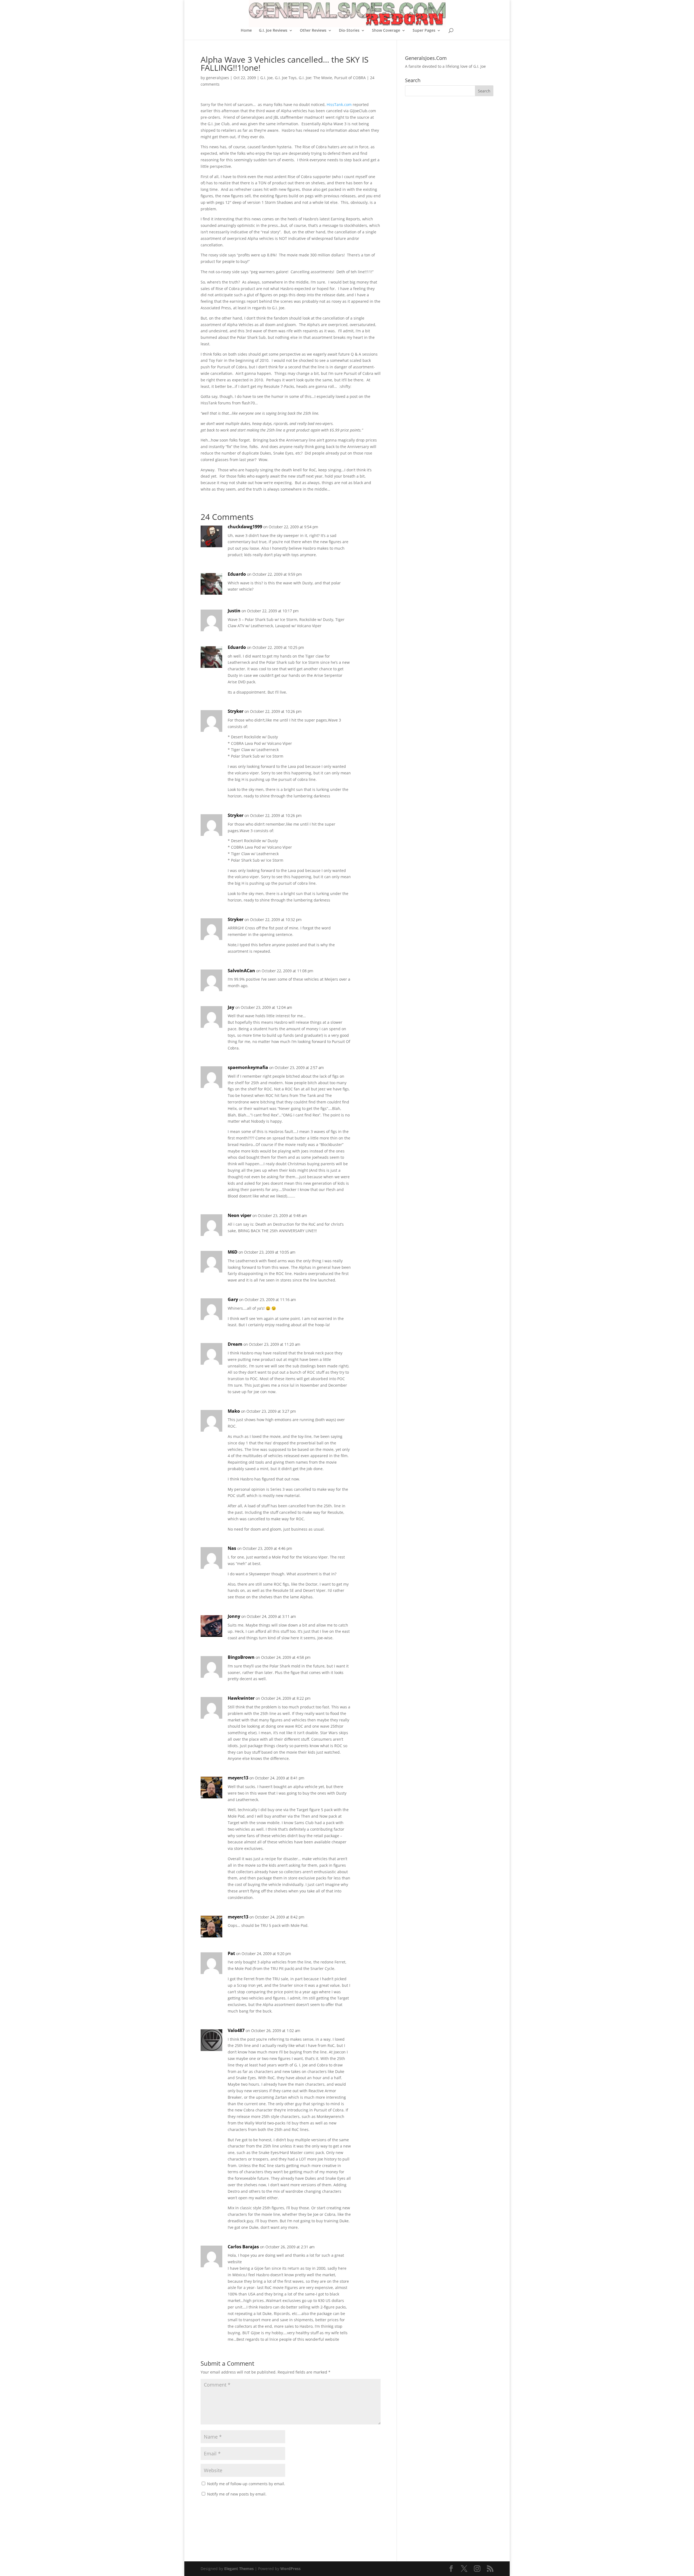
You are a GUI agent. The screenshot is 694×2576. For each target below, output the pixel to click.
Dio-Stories (349, 31)
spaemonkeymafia (248, 1067)
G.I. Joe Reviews (273, 31)
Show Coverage (386, 31)
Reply (368, 532)
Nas (232, 1548)
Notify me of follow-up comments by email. (246, 2484)
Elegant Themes (239, 2569)
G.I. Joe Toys (286, 78)
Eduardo (237, 574)
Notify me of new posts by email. (237, 2494)
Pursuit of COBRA (350, 78)
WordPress (290, 2569)
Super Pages (424, 31)
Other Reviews (313, 31)
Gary (233, 1299)
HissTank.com (339, 104)
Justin (234, 611)
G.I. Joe (266, 78)
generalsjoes (218, 78)
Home (246, 31)
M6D (233, 1252)
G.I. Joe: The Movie (315, 78)
